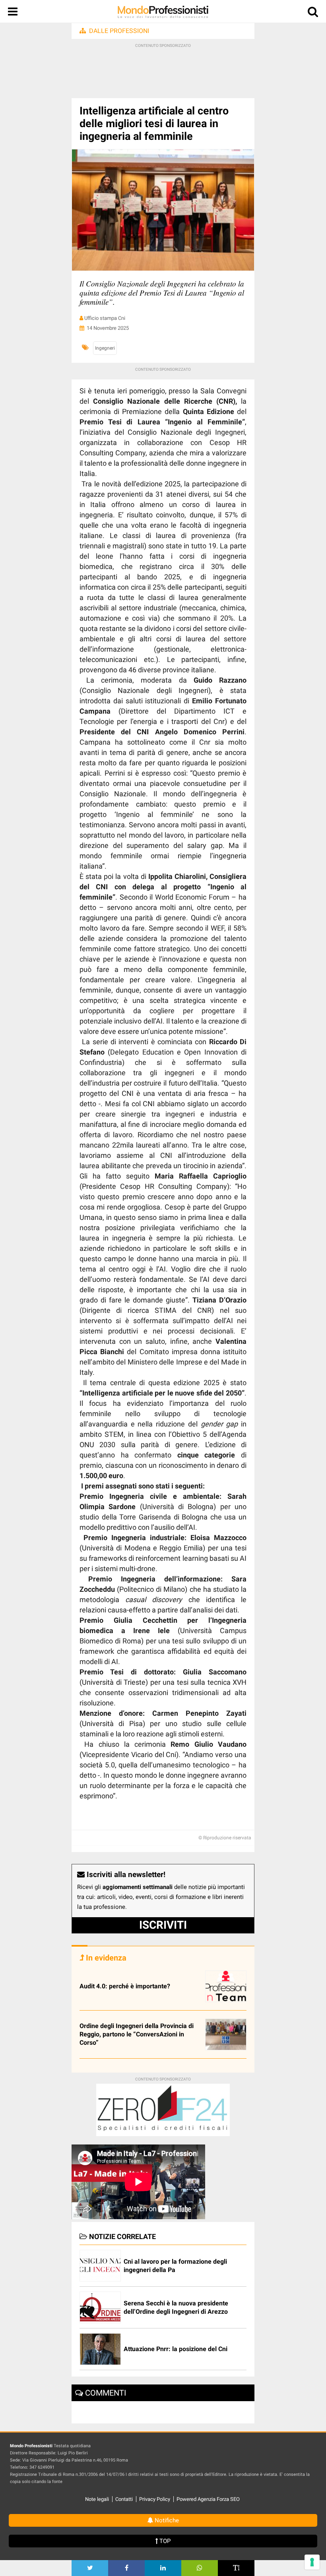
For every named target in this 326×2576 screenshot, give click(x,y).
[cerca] (313, 13)
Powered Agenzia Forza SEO (208, 2499)
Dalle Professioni (119, 31)
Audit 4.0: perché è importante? (125, 1986)
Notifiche (166, 2520)
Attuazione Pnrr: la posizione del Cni (176, 2349)
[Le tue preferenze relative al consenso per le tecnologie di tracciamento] (312, 2562)
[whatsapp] (200, 2568)
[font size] (236, 2568)
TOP (164, 2541)
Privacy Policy (155, 2499)
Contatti (124, 2499)
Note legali (97, 2499)
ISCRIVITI (163, 1925)
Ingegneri (105, 348)
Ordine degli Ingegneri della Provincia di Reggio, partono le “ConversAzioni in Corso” (137, 2034)
